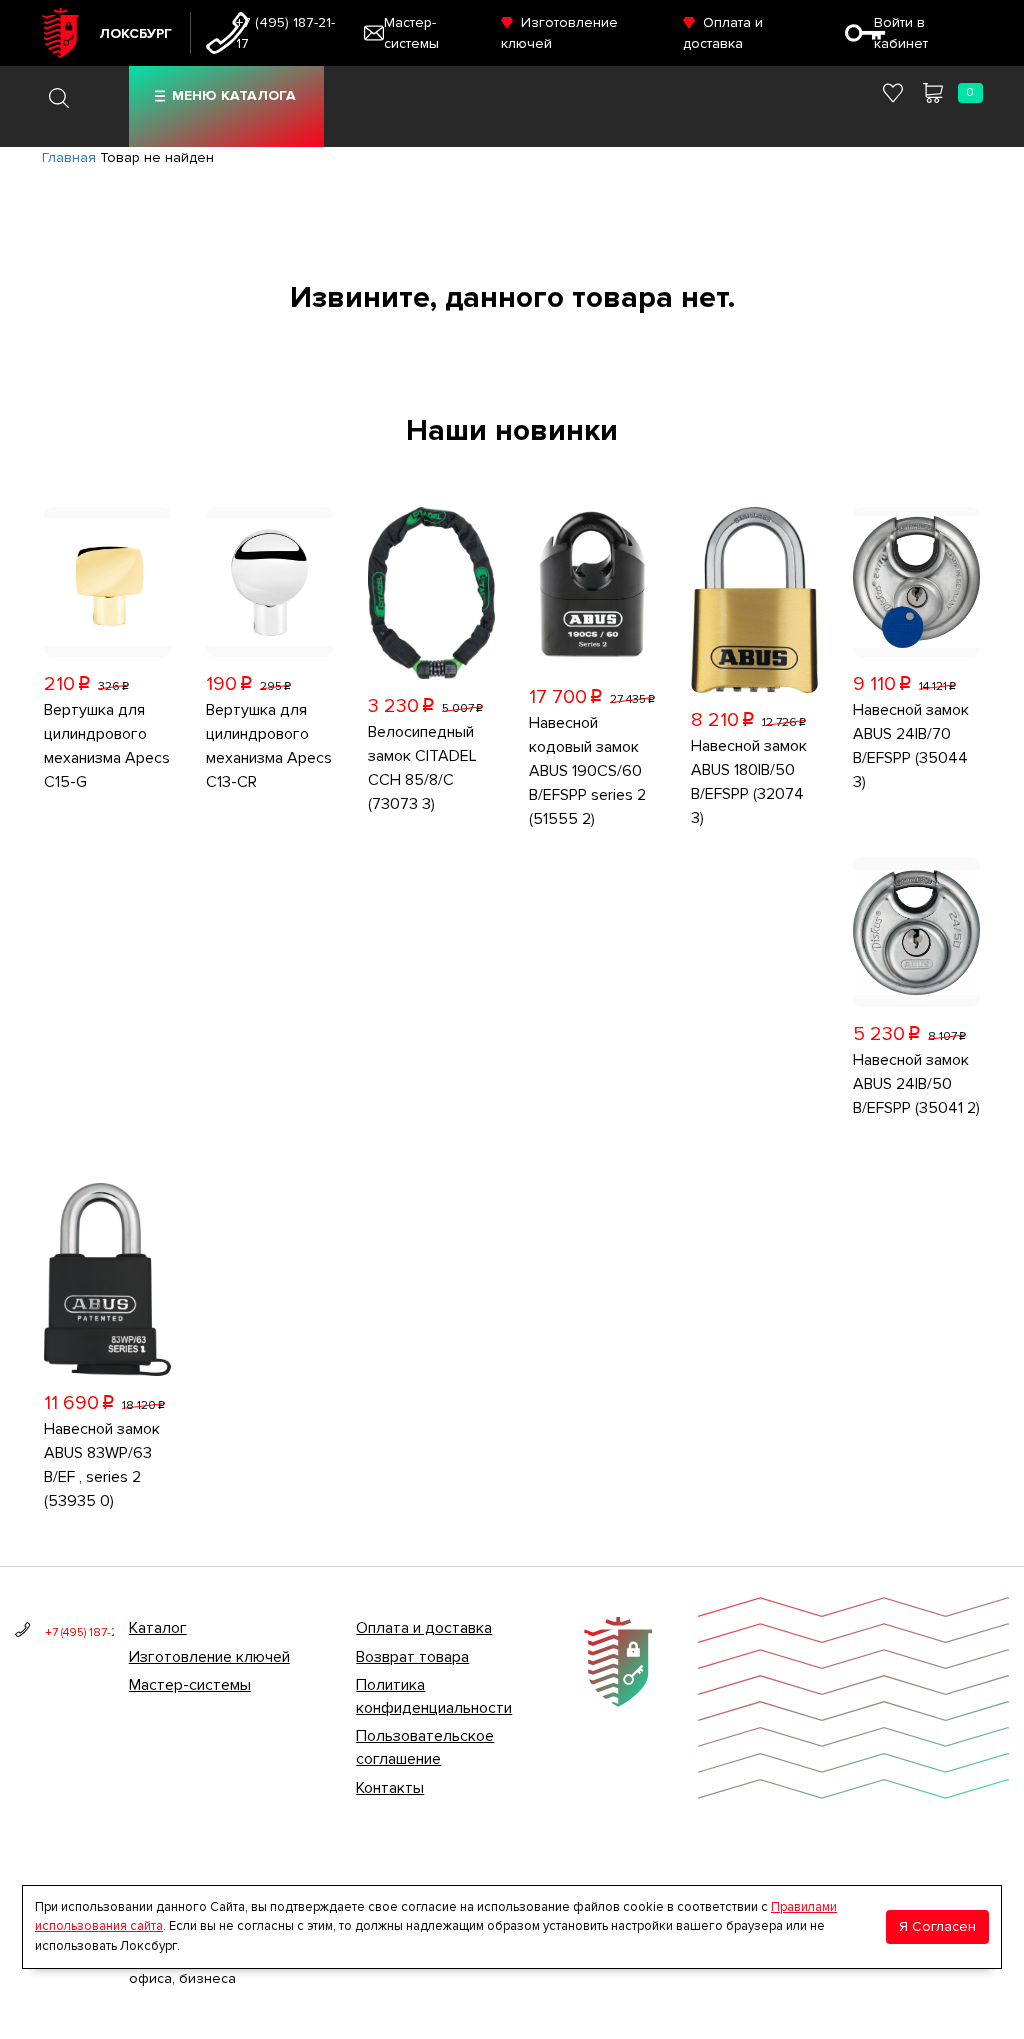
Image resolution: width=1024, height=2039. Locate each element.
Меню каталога (234, 95)
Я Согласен (937, 1926)
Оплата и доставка (424, 1628)
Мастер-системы (190, 1685)
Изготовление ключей (209, 1657)
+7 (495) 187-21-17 (285, 33)
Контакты (390, 1788)
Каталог (158, 1628)
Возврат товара (412, 1657)
